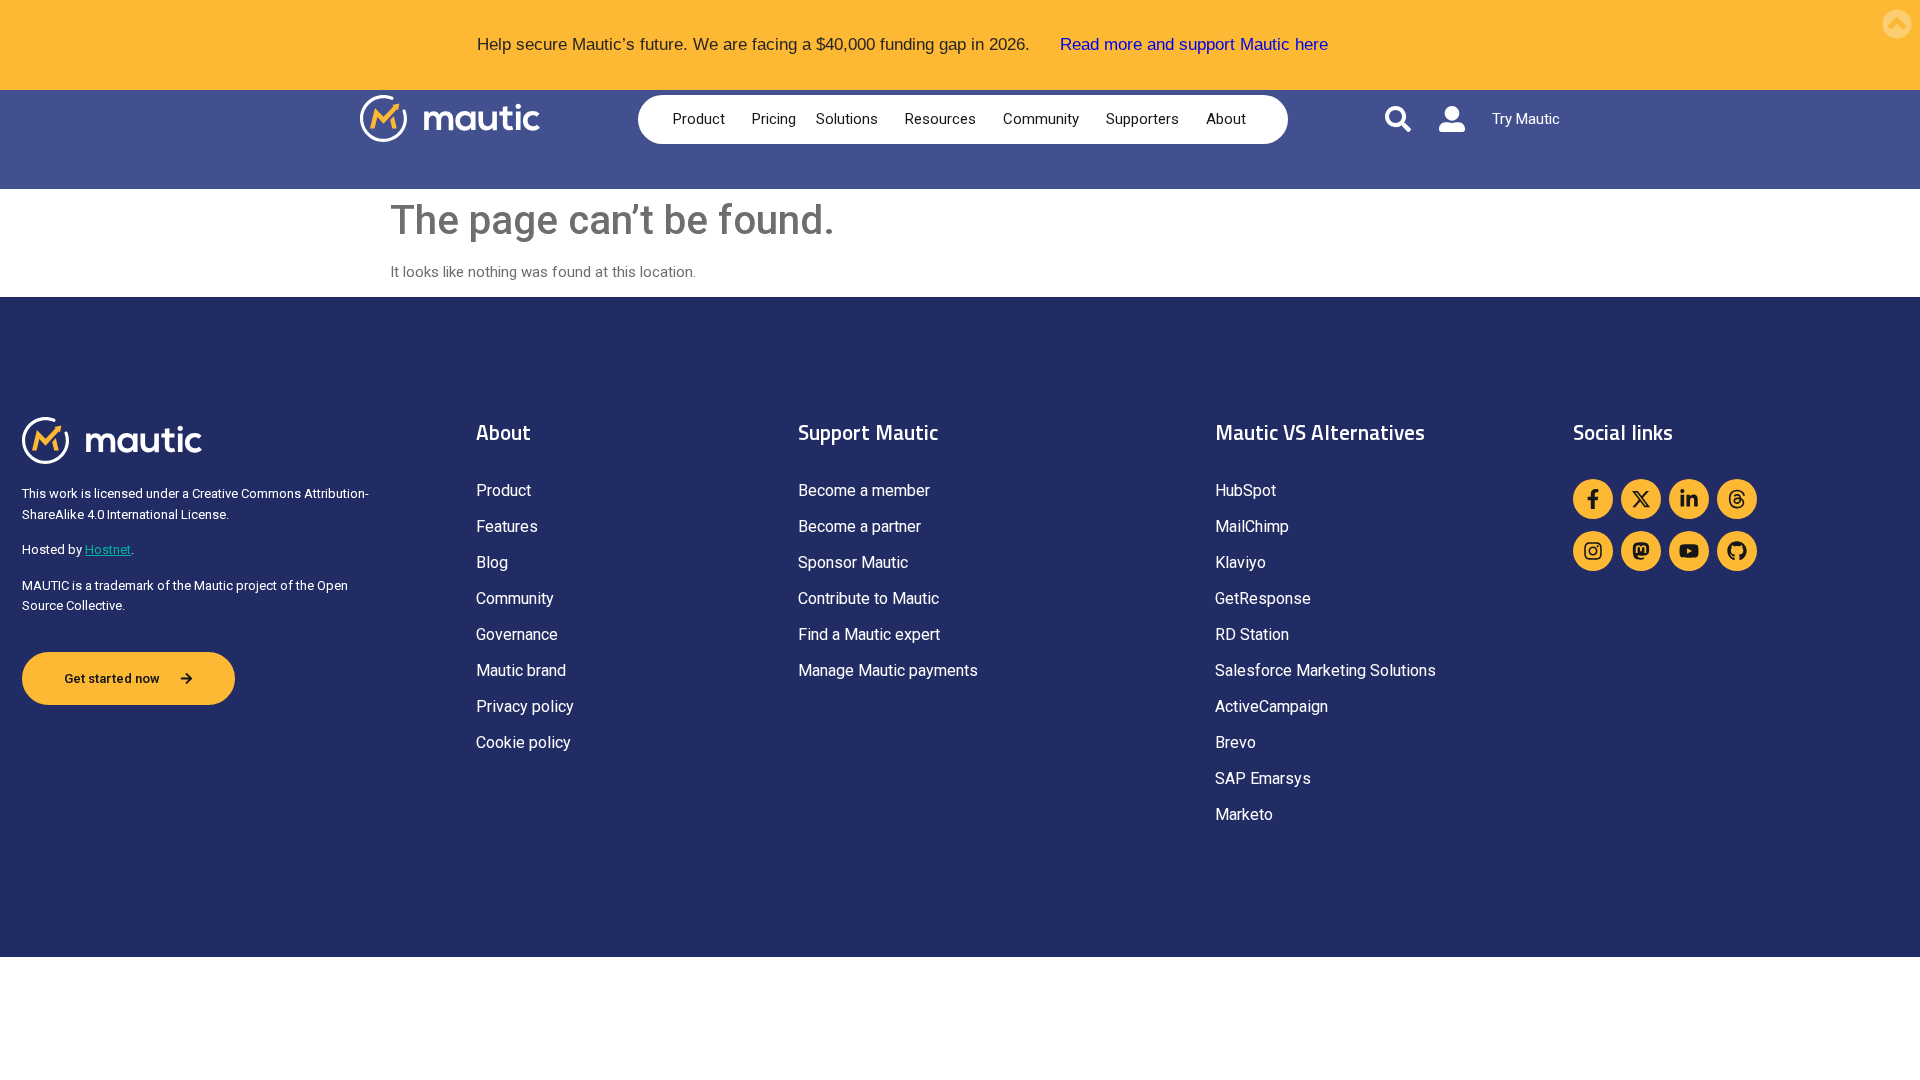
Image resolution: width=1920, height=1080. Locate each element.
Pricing (774, 119)
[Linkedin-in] (1689, 499)
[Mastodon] (1641, 551)
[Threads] (1737, 499)
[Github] (1737, 551)
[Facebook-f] (1593, 499)
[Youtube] (1689, 551)
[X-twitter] (1641, 499)
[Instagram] (1593, 551)
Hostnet (108, 549)
